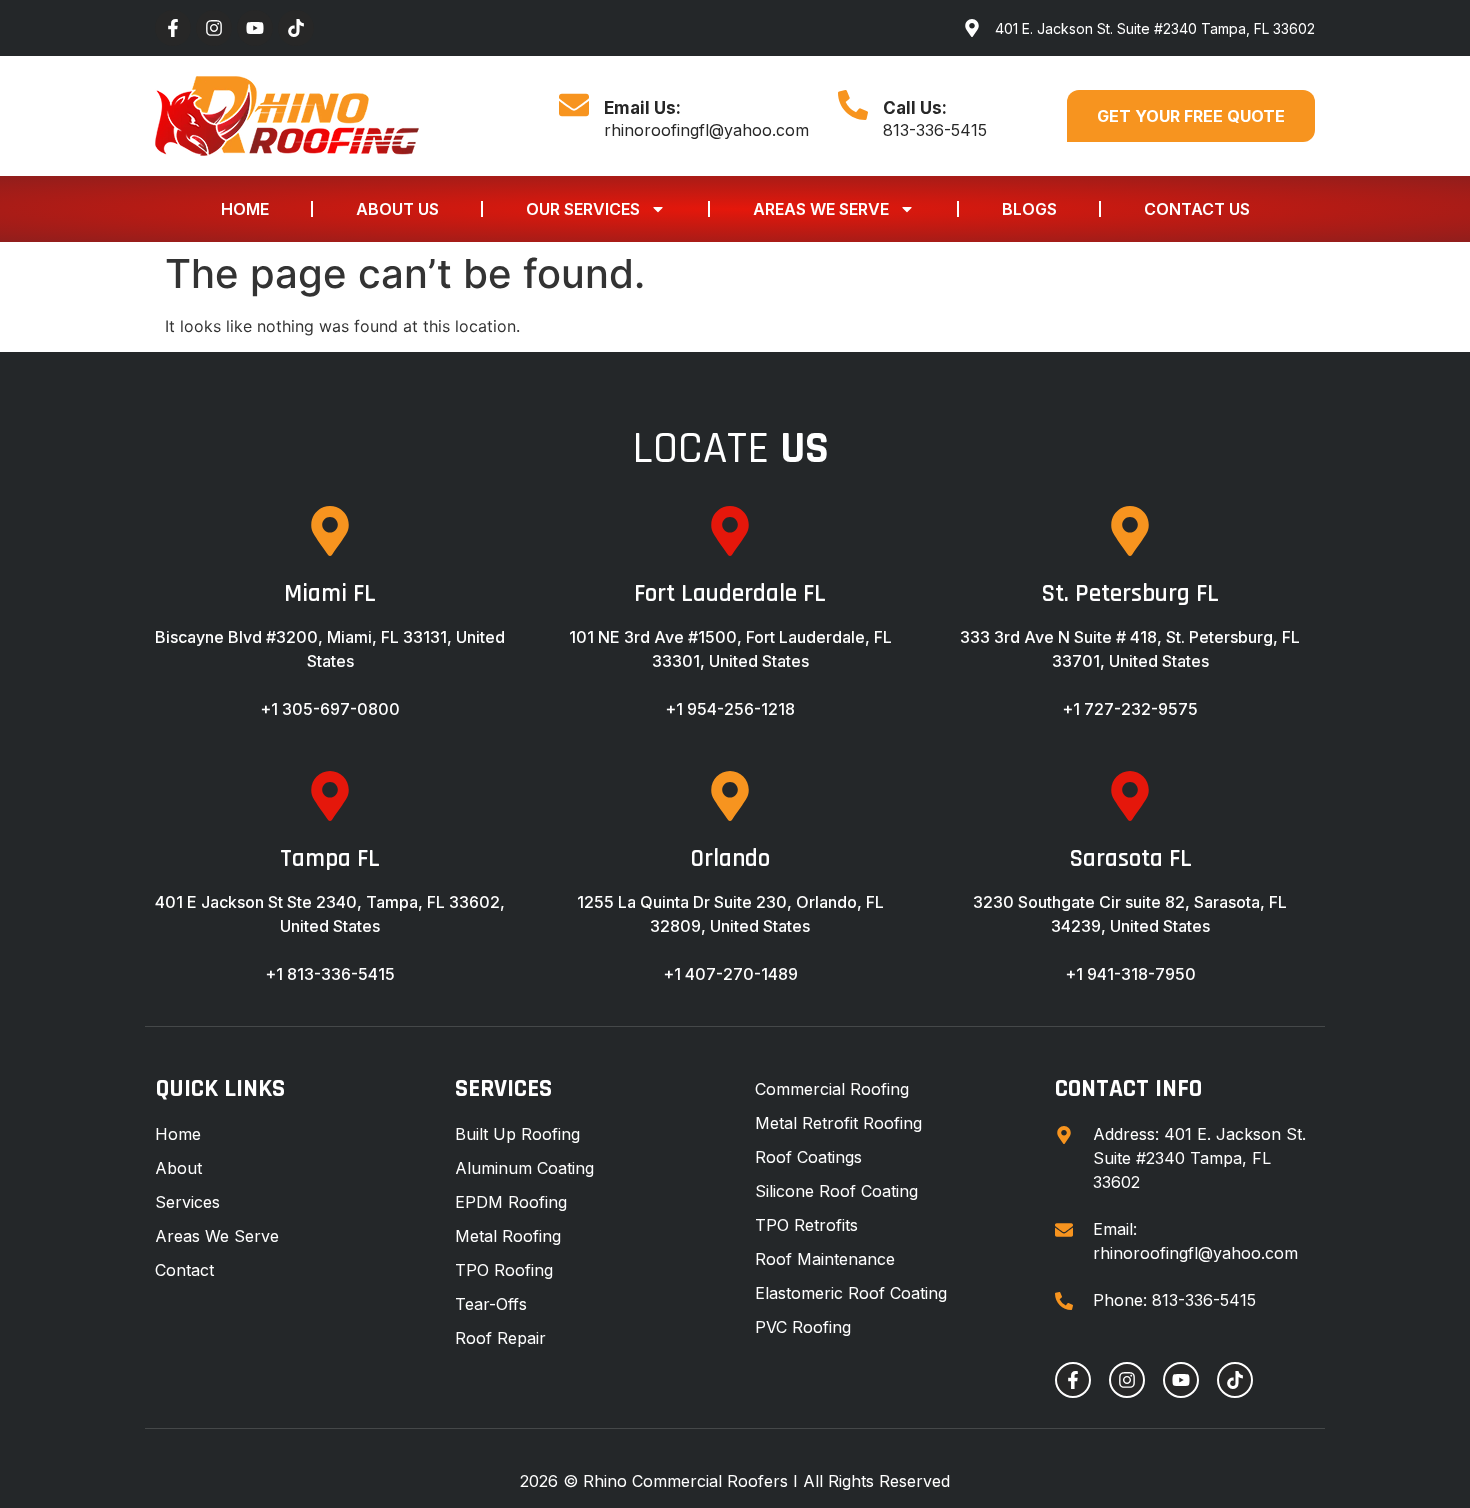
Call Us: (915, 108)
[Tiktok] (296, 28)
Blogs (1029, 209)
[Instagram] (214, 28)
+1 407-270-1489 (730, 974)
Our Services (583, 209)
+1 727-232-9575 (1130, 709)
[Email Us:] (574, 105)
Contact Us (1197, 209)
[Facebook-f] (173, 28)
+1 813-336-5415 (330, 974)
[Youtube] (255, 28)
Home (245, 209)
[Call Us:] (853, 105)
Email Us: (642, 108)
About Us (397, 209)
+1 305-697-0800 (330, 709)
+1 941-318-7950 (1130, 974)
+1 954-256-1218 (730, 709)
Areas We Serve (821, 209)
